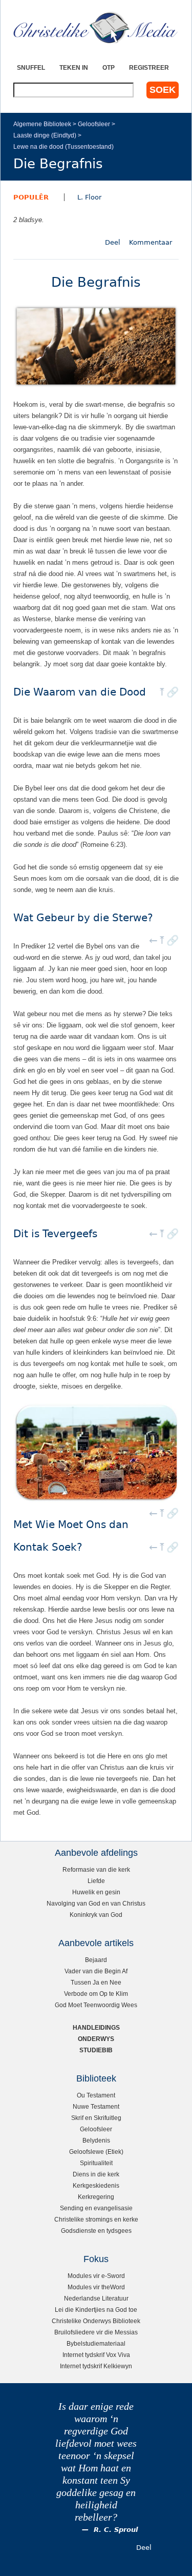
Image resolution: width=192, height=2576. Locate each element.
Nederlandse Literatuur (96, 2298)
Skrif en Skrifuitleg (96, 2118)
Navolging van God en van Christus (96, 1903)
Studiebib (96, 2050)
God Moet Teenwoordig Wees (96, 2005)
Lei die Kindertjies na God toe (96, 2310)
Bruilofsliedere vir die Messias (96, 2332)
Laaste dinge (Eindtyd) (45, 135)
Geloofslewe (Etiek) (96, 2152)
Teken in (74, 67)
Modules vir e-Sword (96, 2276)
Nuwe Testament (96, 2106)
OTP (109, 67)
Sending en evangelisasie (96, 2208)
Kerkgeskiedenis (96, 2185)
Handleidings (96, 2027)
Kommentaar (151, 242)
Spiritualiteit (96, 2163)
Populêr (31, 197)
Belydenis (96, 2140)
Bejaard (96, 1960)
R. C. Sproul (116, 2530)
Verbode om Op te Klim (96, 1994)
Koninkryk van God (96, 1915)
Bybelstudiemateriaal (96, 2343)
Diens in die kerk (96, 2174)
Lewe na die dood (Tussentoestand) (63, 146)
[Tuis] (96, 28)
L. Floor (89, 197)
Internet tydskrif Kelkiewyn (96, 2366)
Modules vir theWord (96, 2287)
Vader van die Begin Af (96, 1971)
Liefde (96, 1881)
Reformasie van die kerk (96, 1869)
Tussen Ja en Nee (96, 1982)
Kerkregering (96, 2197)
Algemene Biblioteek (42, 124)
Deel (113, 242)
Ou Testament (96, 2095)
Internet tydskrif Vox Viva (96, 2355)
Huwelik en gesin (96, 1892)
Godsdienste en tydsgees (96, 2231)
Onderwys (96, 2039)
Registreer (149, 67)
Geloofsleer (94, 124)
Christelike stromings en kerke (96, 2219)
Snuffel (31, 67)
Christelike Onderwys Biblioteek (96, 2321)
